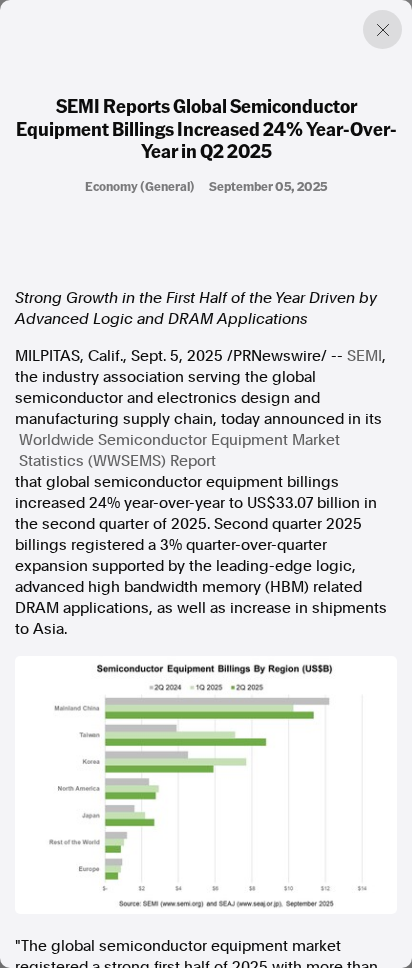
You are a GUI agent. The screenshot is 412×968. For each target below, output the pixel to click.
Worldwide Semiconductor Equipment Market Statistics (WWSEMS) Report (179, 450)
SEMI (364, 356)
